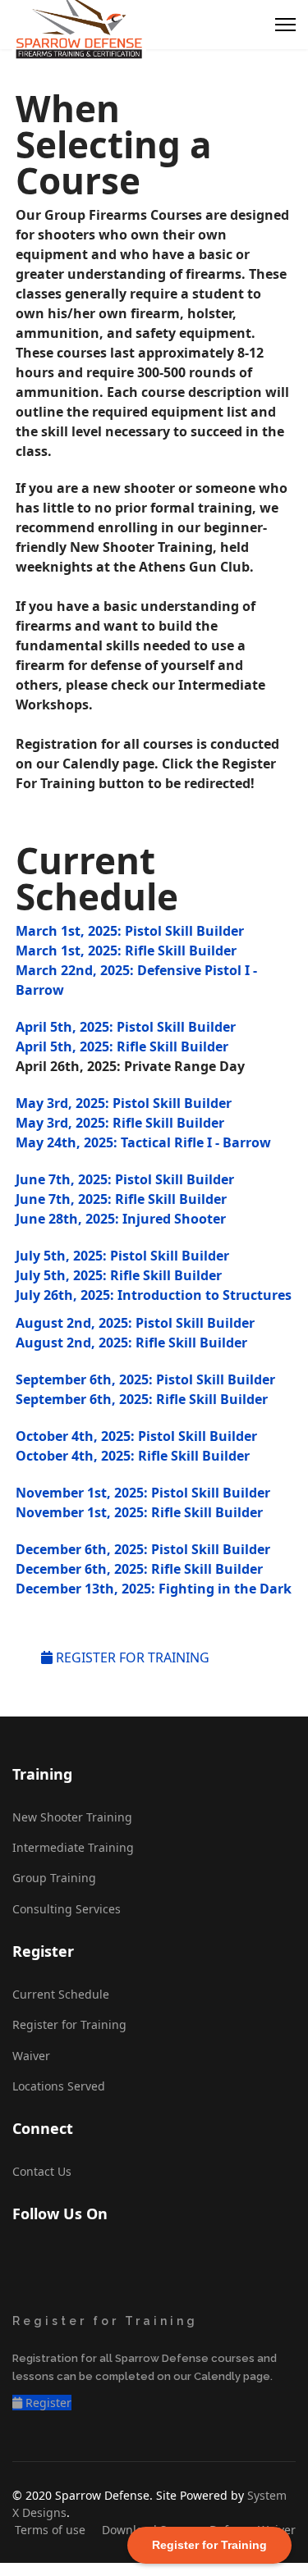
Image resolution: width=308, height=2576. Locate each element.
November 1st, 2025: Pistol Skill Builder (143, 1493)
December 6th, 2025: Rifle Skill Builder (139, 1569)
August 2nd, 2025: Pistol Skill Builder (135, 1323)
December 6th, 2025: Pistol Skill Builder (143, 1549)
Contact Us (42, 2171)
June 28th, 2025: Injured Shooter (121, 1219)
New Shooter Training (72, 1817)
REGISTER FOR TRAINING (131, 1657)
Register (47, 2403)
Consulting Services (67, 1909)
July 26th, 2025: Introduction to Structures (154, 1295)
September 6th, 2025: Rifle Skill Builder (142, 1399)
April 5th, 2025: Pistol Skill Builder (126, 1027)
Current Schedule (61, 1994)
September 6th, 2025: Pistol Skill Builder (145, 1379)
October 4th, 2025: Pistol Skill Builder (136, 1436)
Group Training (54, 1878)
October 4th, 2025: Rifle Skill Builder (133, 1456)
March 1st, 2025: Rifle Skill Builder (126, 951)
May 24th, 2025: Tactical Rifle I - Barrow (143, 1142)
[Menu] (285, 25)
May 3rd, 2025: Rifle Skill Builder (120, 1123)
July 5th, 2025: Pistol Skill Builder (122, 1256)
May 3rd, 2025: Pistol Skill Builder (124, 1103)
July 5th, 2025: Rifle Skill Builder (119, 1275)
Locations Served (59, 2086)
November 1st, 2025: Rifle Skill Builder (139, 1512)
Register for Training (69, 2024)
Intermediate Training (73, 1847)
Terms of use (50, 2530)
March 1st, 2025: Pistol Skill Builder (130, 931)
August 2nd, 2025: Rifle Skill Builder (131, 1343)
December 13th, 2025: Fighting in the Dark (154, 1589)
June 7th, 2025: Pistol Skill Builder (125, 1179)
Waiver (31, 2056)
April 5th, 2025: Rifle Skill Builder (122, 1046)
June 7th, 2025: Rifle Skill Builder (121, 1199)
